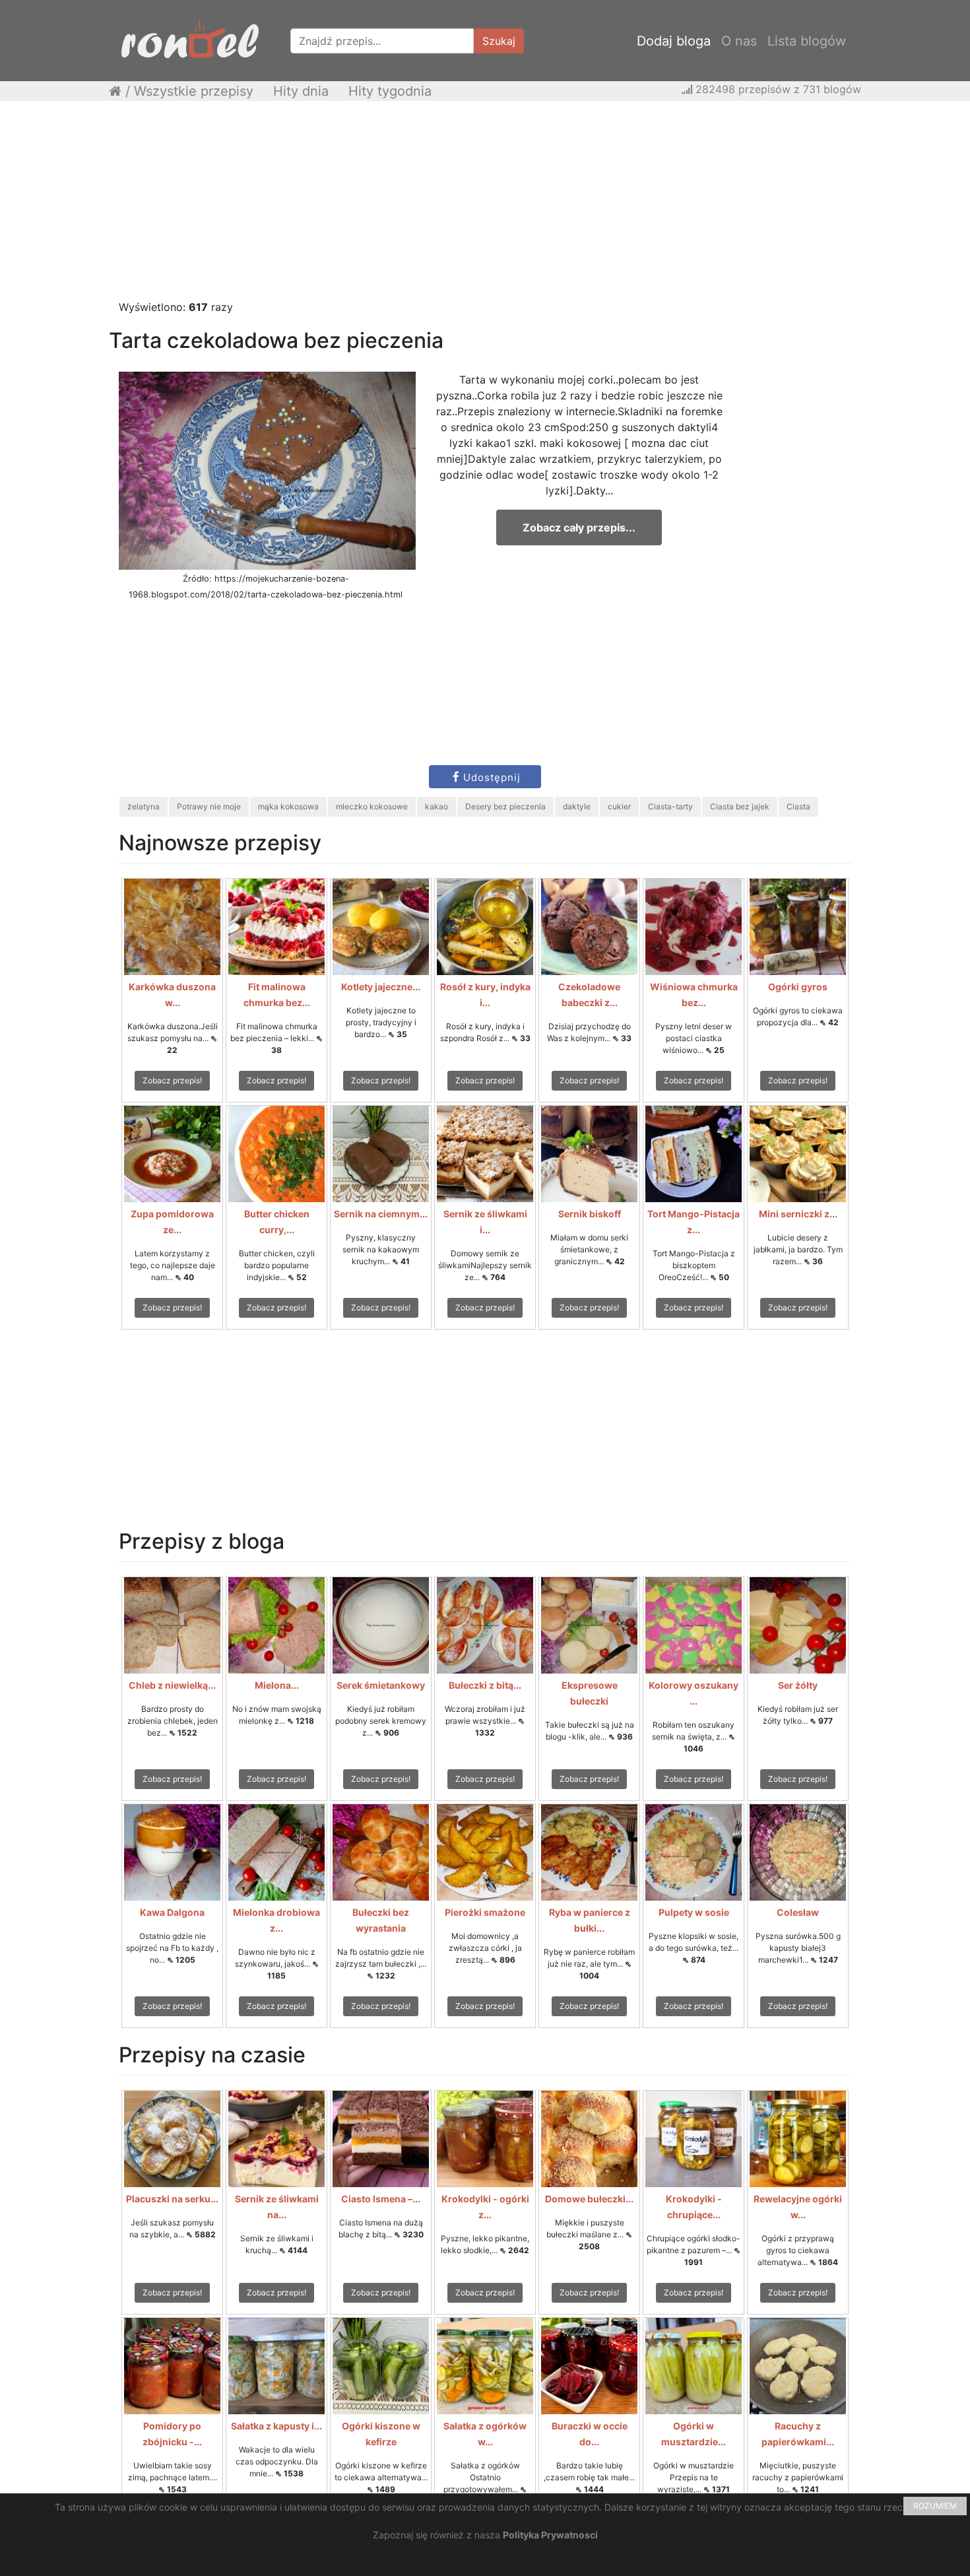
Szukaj (499, 41)
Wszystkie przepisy (194, 91)
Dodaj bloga (674, 41)
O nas (739, 41)
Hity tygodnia (390, 91)
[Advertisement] (485, 207)
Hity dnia (301, 91)
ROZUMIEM (935, 2506)
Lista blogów (807, 41)
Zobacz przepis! (172, 1080)
